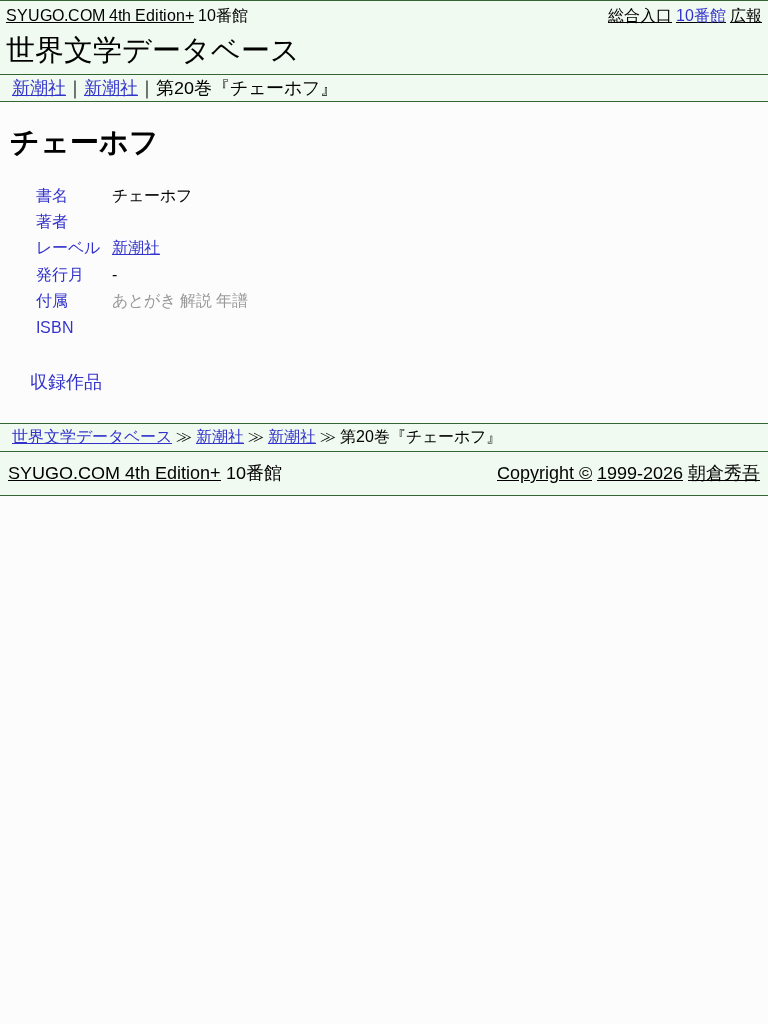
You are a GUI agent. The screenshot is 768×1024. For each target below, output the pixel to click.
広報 (746, 15)
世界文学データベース (153, 50)
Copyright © (544, 473)
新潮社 (39, 88)
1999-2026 (640, 473)
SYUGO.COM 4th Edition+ (100, 15)
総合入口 (640, 15)
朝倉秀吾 (724, 473)
